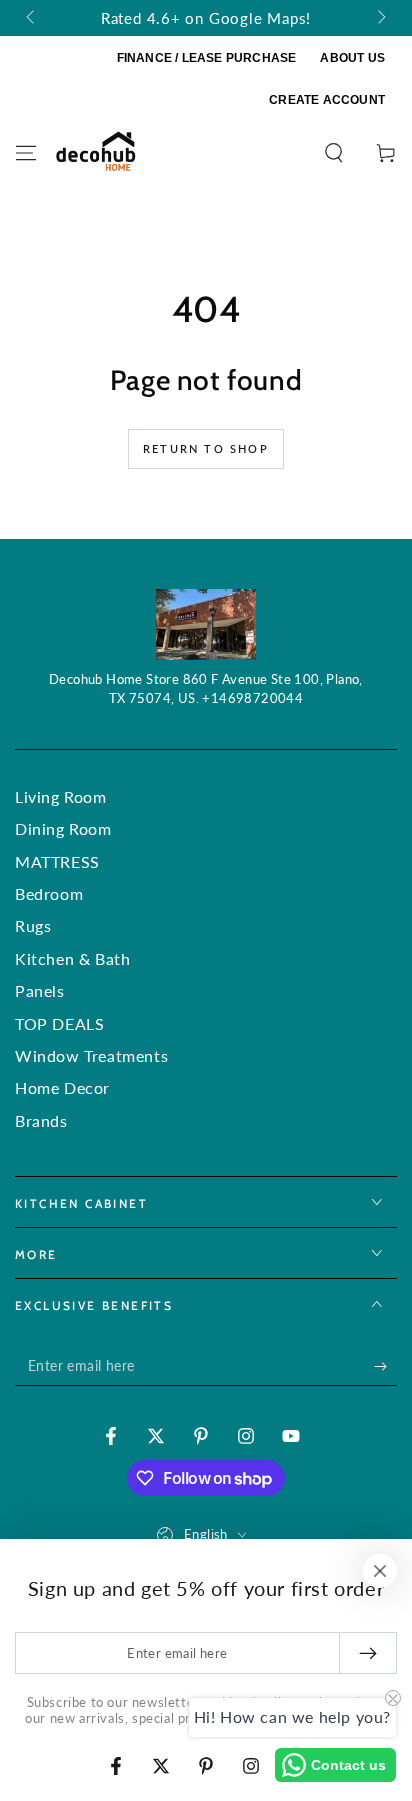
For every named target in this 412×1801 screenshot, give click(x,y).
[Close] (380, 1571)
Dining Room (63, 828)
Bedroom (49, 893)
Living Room (61, 796)
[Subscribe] (385, 1366)
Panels (40, 990)
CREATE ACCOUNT (327, 100)
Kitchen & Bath (72, 958)
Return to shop (206, 448)
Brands (41, 1120)
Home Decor (62, 1087)
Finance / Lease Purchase (207, 58)
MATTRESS (57, 861)
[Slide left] (32, 18)
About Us (352, 58)
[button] (334, 153)
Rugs (33, 925)
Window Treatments (91, 1055)
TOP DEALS (59, 1023)
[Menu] (26, 153)
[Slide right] (380, 18)
